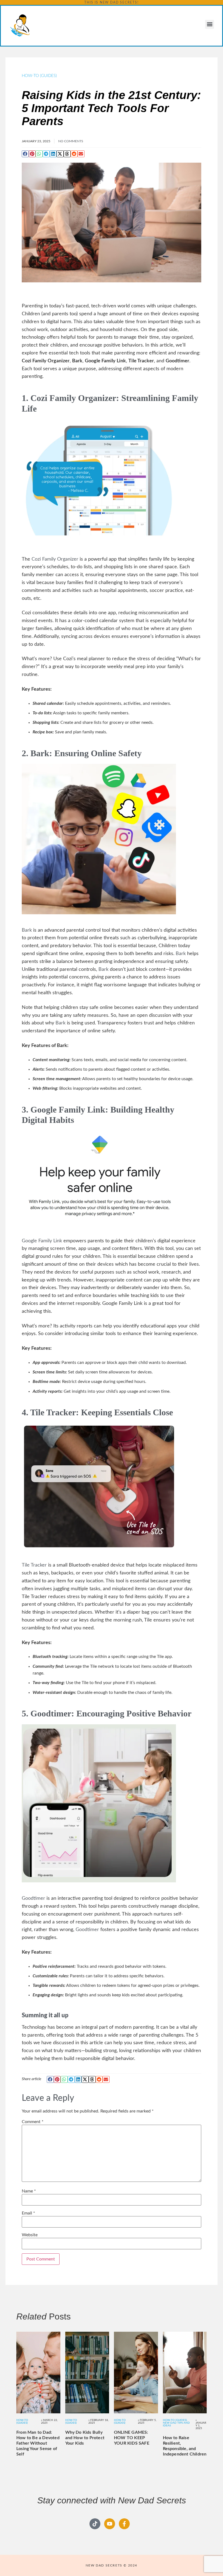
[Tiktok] (95, 2524)
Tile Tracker (34, 1565)
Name (29, 2191)
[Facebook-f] (124, 2524)
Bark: (41, 753)
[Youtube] (110, 2524)
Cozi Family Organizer (73, 398)
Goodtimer (51, 1713)
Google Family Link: (69, 1110)
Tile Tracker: (55, 1412)
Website (30, 2235)
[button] (210, 24)
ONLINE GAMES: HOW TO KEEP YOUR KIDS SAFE (132, 2438)
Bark (27, 930)
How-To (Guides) (39, 76)
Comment (33, 2122)
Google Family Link (42, 1241)
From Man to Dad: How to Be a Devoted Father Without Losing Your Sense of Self (38, 2443)
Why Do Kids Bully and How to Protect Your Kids (85, 2438)
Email (28, 2213)
